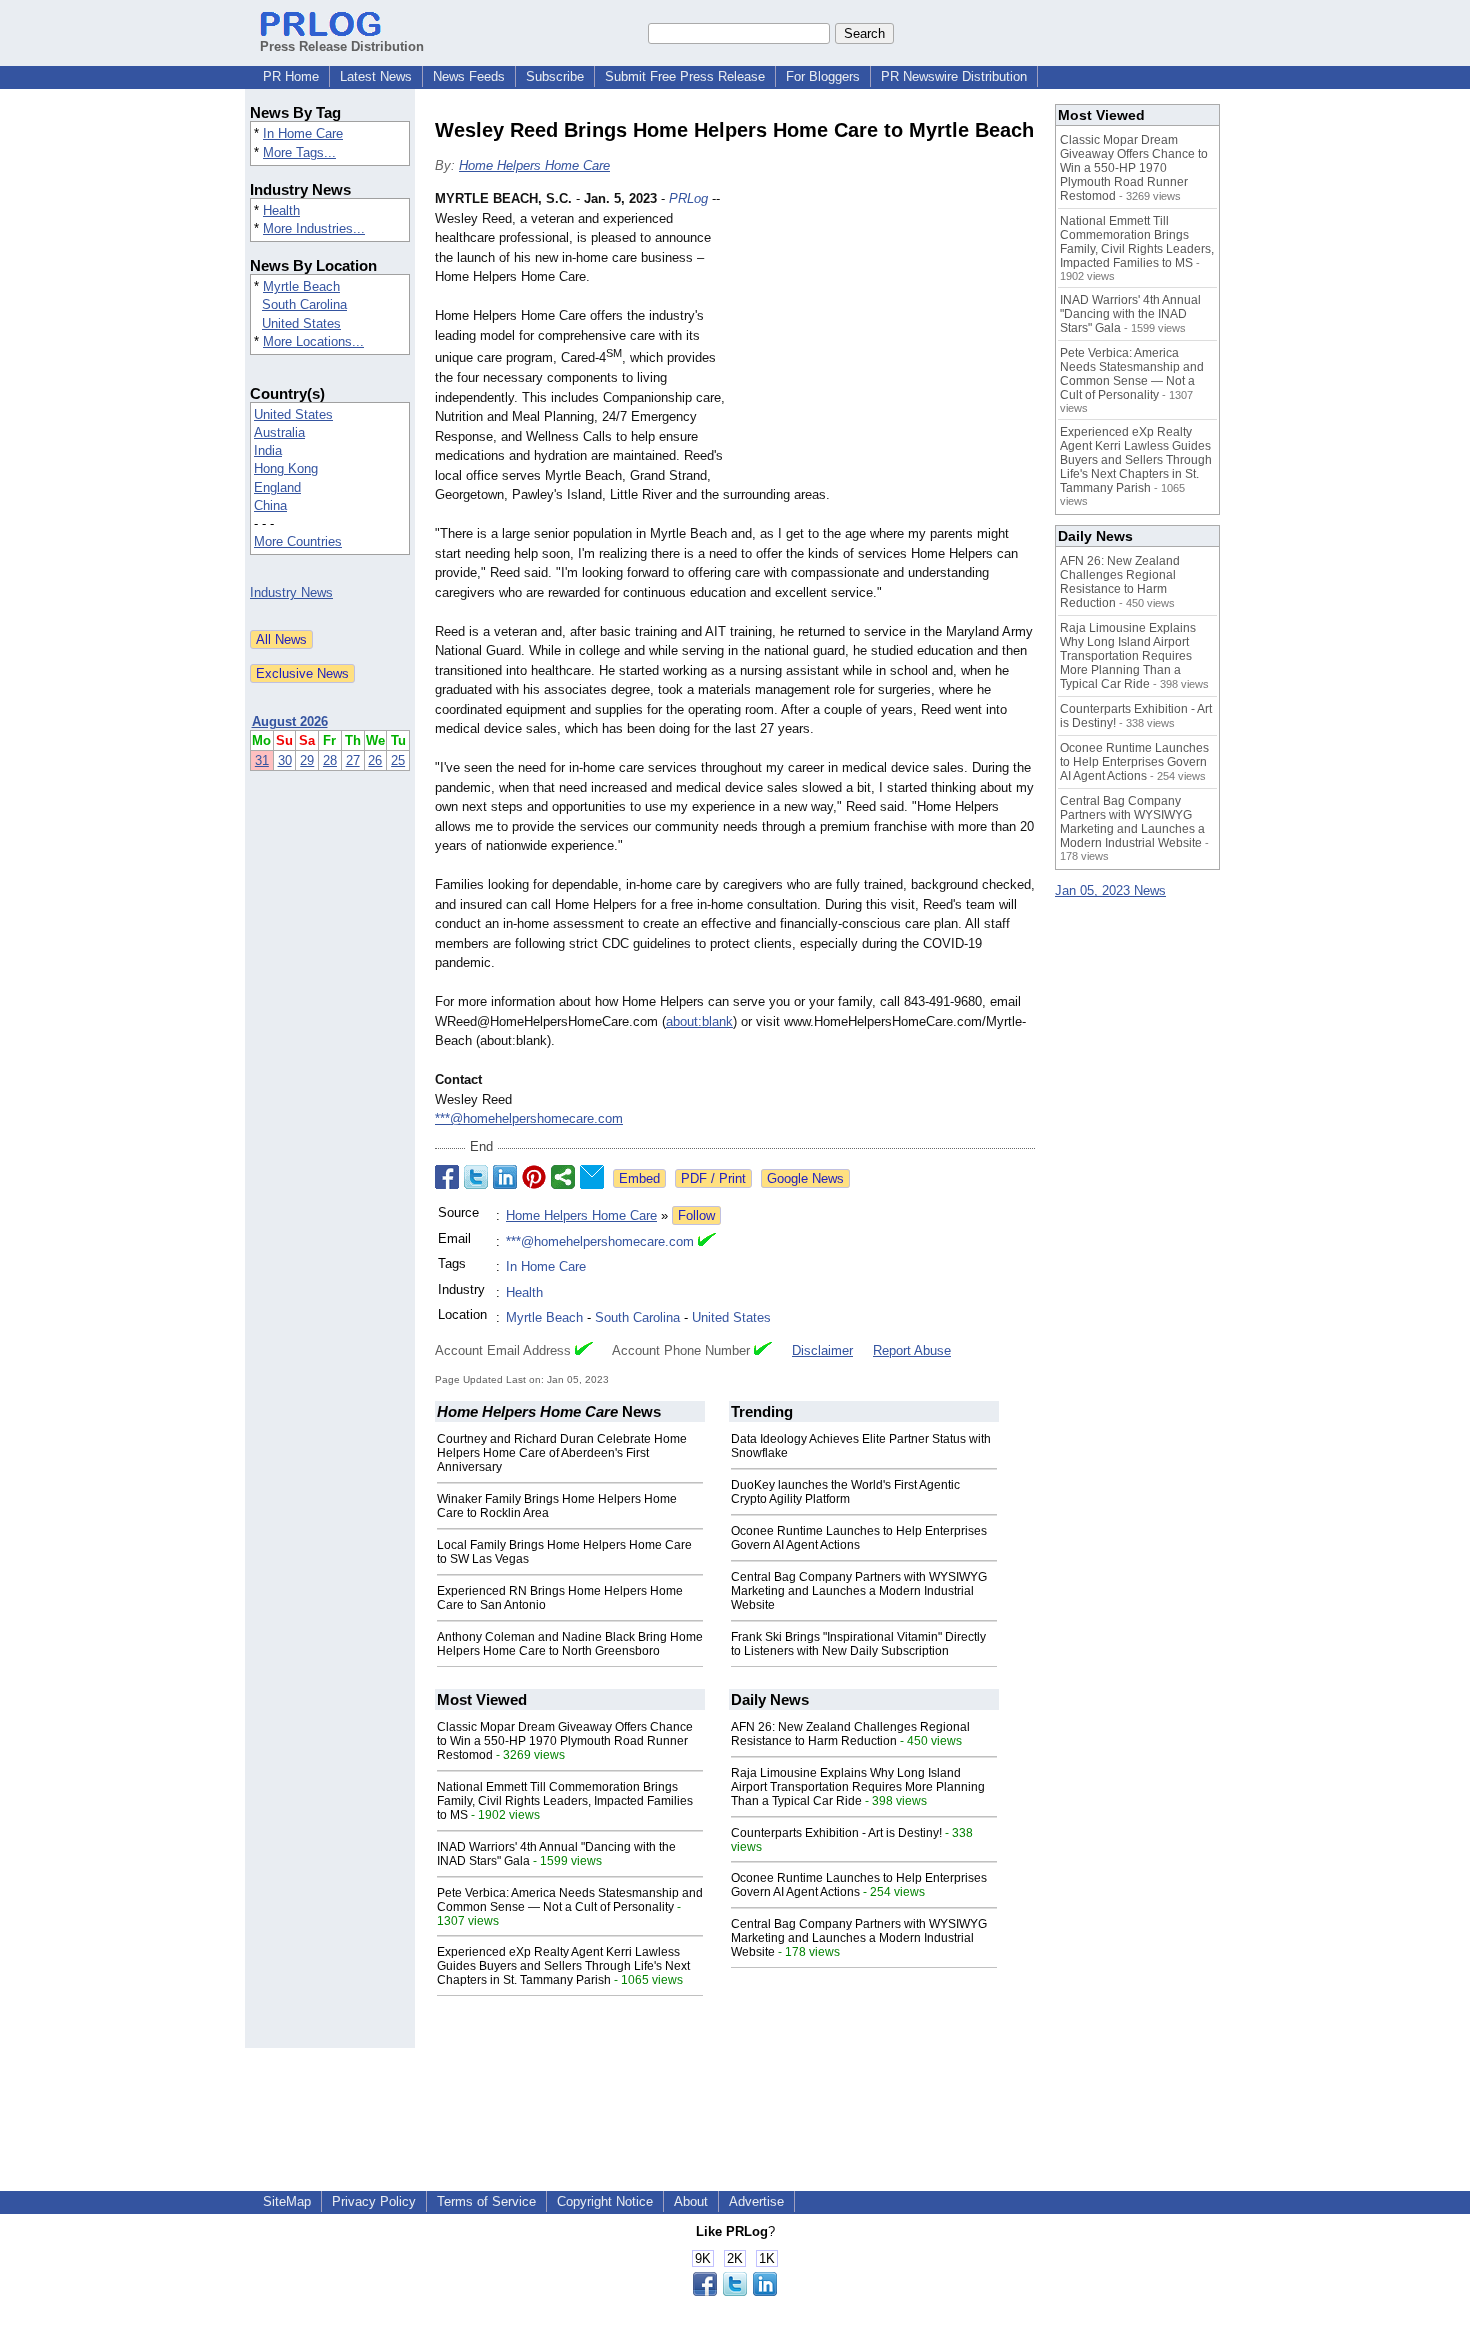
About (691, 2201)
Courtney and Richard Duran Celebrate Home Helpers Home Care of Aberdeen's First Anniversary (562, 1453)
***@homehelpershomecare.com (529, 1118)
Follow (696, 1215)
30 (285, 760)
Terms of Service (486, 2201)
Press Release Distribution (342, 46)
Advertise (756, 2201)
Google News (805, 1178)
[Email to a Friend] (592, 1177)
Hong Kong (286, 468)
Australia (279, 432)
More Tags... (299, 152)
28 (330, 760)
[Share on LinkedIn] (505, 1177)
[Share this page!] (735, 2291)
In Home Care (303, 133)
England (277, 487)
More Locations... (313, 341)
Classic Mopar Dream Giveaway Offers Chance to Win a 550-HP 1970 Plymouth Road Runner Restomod (565, 1741)
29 (307, 760)
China (270, 505)
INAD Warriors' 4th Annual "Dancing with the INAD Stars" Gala (1130, 314)
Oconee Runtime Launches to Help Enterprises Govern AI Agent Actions (859, 1538)
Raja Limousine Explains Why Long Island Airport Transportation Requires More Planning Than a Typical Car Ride (858, 1787)
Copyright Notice (605, 2201)
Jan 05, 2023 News (1110, 890)
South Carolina (304, 304)
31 (262, 760)
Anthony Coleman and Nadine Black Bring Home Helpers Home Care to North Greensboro (570, 1644)
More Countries (298, 541)
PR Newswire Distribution (954, 76)
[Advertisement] (885, 336)
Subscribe (555, 76)
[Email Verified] (707, 1242)
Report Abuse (912, 1350)
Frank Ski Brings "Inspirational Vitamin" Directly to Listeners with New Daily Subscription (858, 1644)
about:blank (699, 1021)
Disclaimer (822, 1350)
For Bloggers (823, 76)
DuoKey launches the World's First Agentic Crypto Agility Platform (845, 1492)
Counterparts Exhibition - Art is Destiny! (836, 1833)
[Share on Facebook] (447, 1177)
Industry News (291, 592)
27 (353, 760)
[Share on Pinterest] (534, 1177)
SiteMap (287, 2201)
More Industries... (314, 228)
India (268, 450)
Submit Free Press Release (685, 76)
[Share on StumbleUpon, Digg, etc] (563, 1177)
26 (375, 760)
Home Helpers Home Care (534, 165)
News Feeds (469, 76)
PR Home (291, 76)
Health (281, 210)
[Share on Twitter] (476, 1177)
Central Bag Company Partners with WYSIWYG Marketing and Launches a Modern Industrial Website (859, 1591)
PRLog (688, 198)
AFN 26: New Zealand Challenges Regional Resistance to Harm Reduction (850, 1734)
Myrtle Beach (301, 286)
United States (301, 323)
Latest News (376, 76)
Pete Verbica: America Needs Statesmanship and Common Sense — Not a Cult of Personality (570, 1900)
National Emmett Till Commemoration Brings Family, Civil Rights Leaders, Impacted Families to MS (565, 1801)
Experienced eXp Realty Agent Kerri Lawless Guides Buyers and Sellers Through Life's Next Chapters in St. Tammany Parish (563, 1966)
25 (398, 760)
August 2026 (290, 721)
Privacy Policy (374, 2201)
